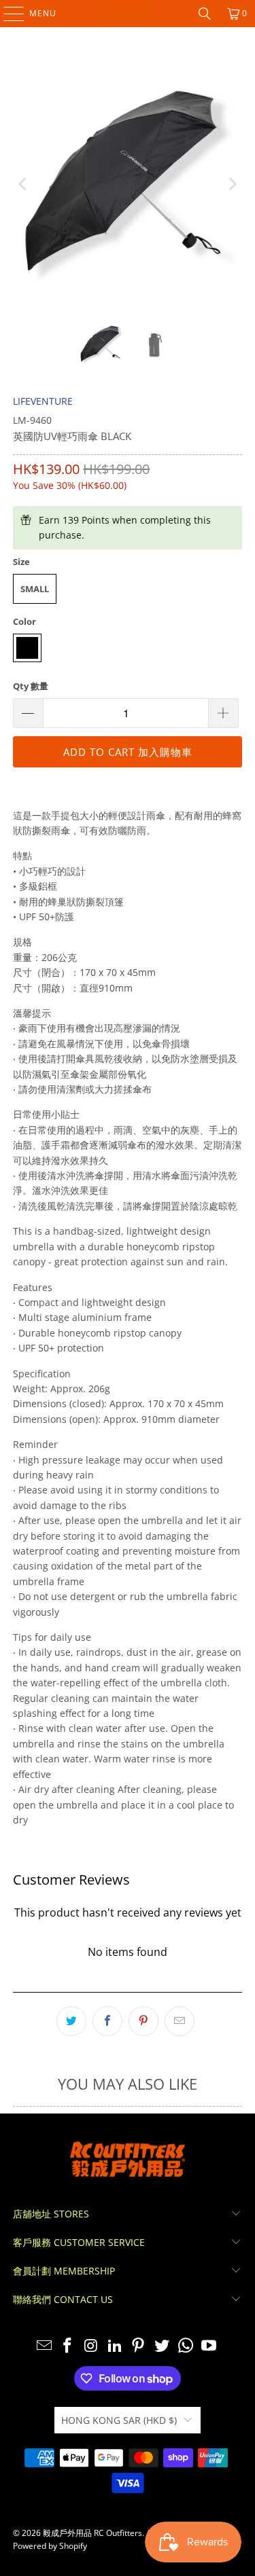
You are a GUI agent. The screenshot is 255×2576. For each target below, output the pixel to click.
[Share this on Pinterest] (143, 2021)
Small (35, 589)
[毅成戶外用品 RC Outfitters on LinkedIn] (115, 2346)
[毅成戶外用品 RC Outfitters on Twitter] (163, 2346)
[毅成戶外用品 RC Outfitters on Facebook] (68, 2346)
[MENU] (7, 14)
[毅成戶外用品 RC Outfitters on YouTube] (209, 2346)
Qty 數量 (31, 686)
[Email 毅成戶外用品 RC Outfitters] (44, 2346)
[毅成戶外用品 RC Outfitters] (128, 14)
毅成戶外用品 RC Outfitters (92, 2533)
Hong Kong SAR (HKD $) (119, 2420)
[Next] (232, 184)
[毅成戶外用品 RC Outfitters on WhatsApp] (186, 2346)
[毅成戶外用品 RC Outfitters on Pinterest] (139, 2346)
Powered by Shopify (50, 2546)
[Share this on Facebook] (107, 2021)
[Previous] (23, 184)
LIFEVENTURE (43, 401)
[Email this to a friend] (180, 2021)
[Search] (205, 14)
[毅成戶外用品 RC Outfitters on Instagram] (92, 2346)
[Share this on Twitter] (71, 2021)
